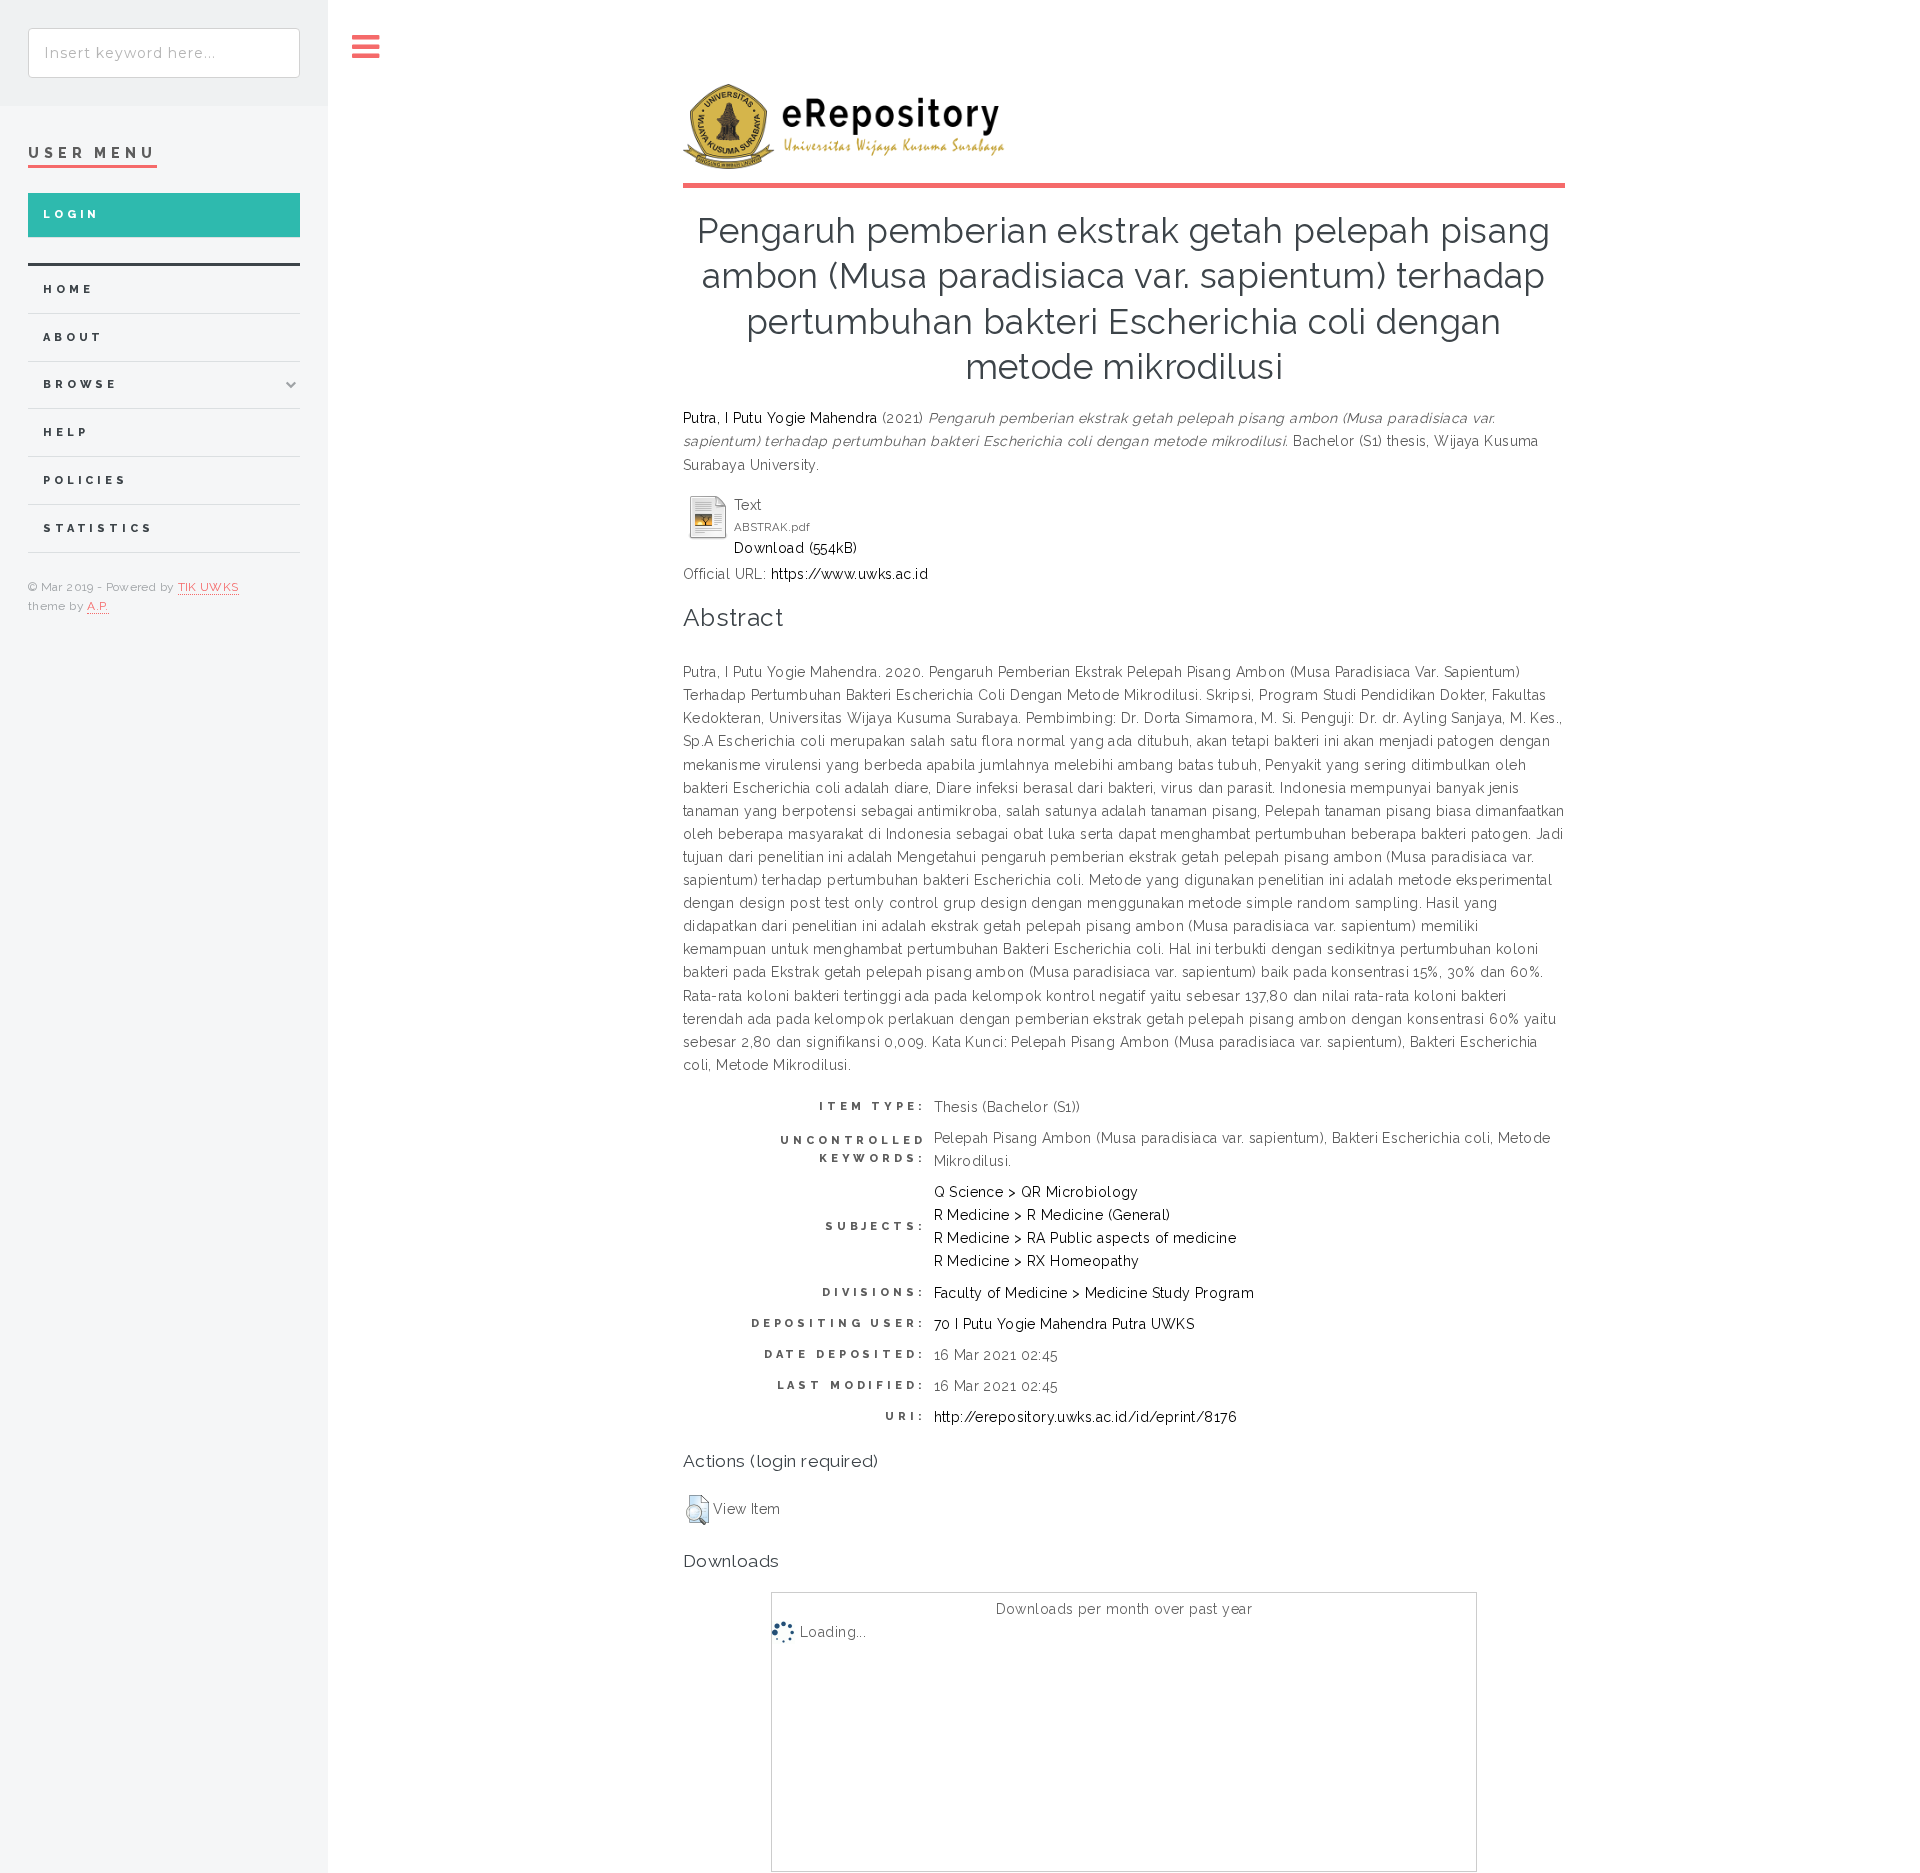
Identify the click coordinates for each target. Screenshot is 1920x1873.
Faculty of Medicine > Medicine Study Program (1094, 1293)
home (68, 289)
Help (65, 432)
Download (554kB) (796, 548)
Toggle (366, 47)
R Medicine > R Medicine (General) (1052, 1215)
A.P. (97, 606)
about (73, 337)
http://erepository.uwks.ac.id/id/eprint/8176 (1085, 1417)
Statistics (98, 528)
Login (71, 214)
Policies (85, 480)
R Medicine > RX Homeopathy (1037, 1261)
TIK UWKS (208, 587)
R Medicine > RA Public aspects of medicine (1085, 1238)
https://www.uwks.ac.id (849, 574)
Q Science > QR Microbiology (1036, 1192)
